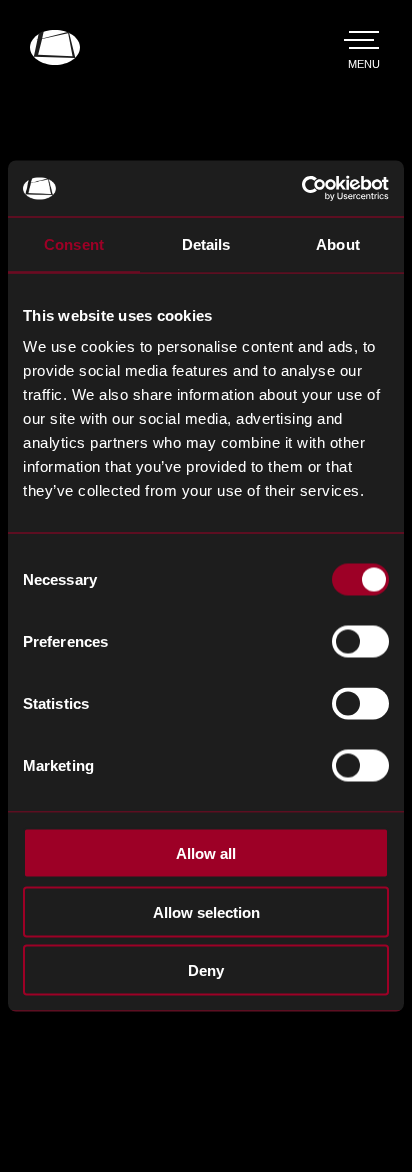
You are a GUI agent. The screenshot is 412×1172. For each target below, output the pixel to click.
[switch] (360, 642)
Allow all (206, 853)
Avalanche (232, 1128)
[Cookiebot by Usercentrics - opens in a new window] (301, 189)
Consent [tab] (74, 243)
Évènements (66, 106)
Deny (206, 970)
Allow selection (206, 911)
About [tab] (338, 243)
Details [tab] (206, 243)
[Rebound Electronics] (55, 47)
